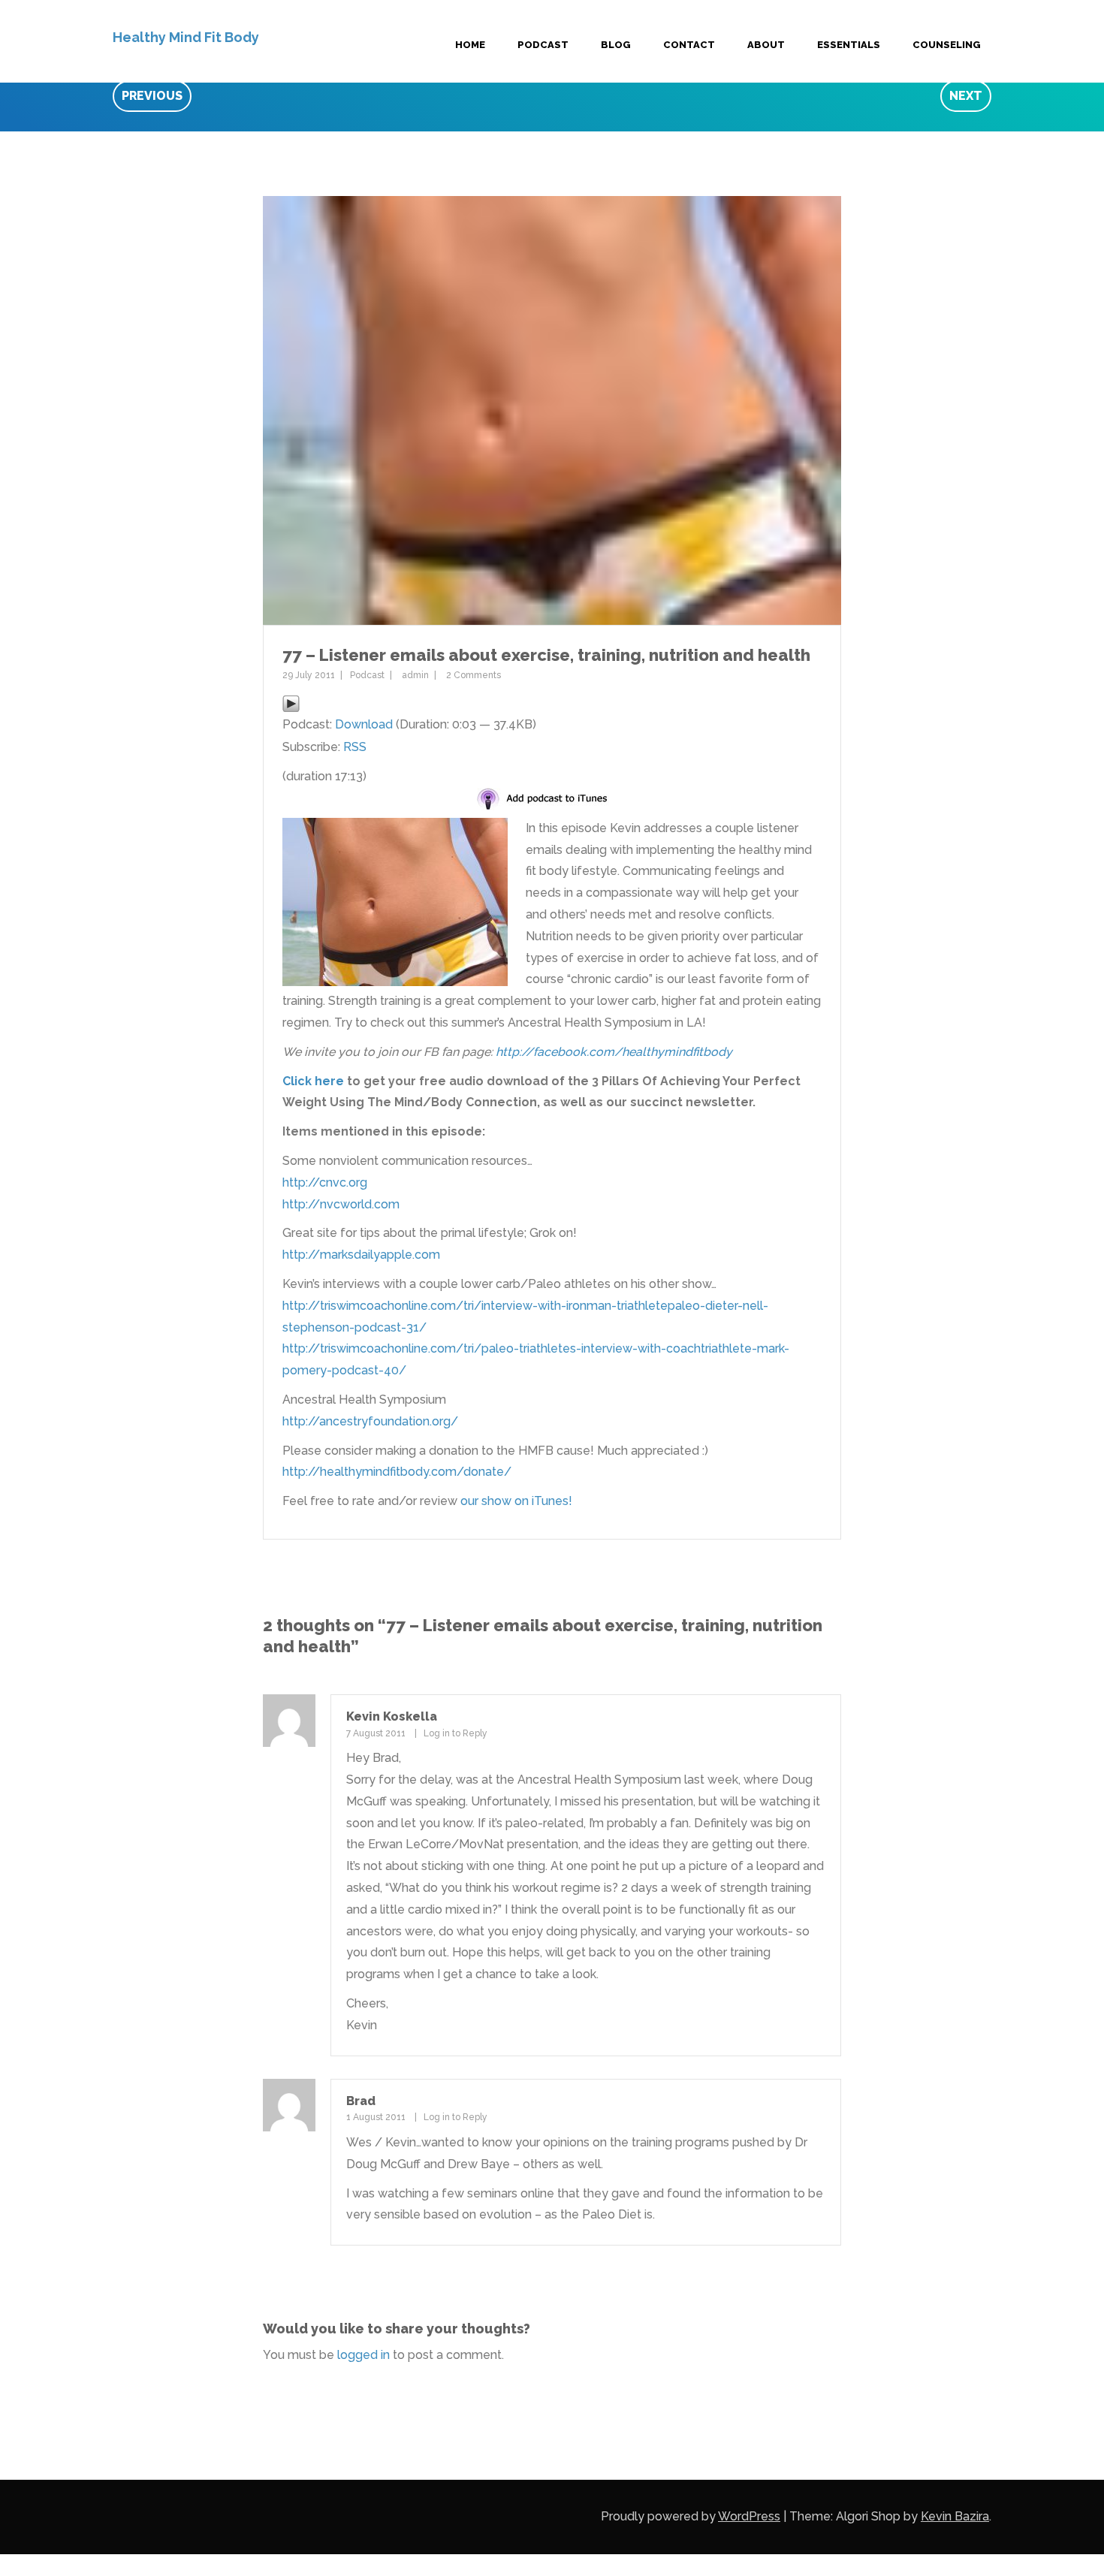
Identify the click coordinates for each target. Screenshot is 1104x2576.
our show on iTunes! (516, 1501)
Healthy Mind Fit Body (186, 37)
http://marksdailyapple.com (361, 1255)
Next (966, 96)
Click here (313, 1081)
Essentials (849, 45)
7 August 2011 (376, 1733)
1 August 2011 (376, 2117)
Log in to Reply (455, 1733)
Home (470, 45)
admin (415, 675)
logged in (363, 2355)
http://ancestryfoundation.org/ (370, 1421)
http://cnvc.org (325, 1182)
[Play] (291, 703)
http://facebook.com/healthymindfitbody (614, 1052)
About (766, 45)
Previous (152, 96)
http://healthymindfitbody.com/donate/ (397, 1472)
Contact (689, 45)
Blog (616, 45)
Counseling (947, 45)
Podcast (543, 45)
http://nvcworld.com (341, 1204)
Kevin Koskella (392, 1716)
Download (364, 724)
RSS (355, 747)
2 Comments (474, 675)
